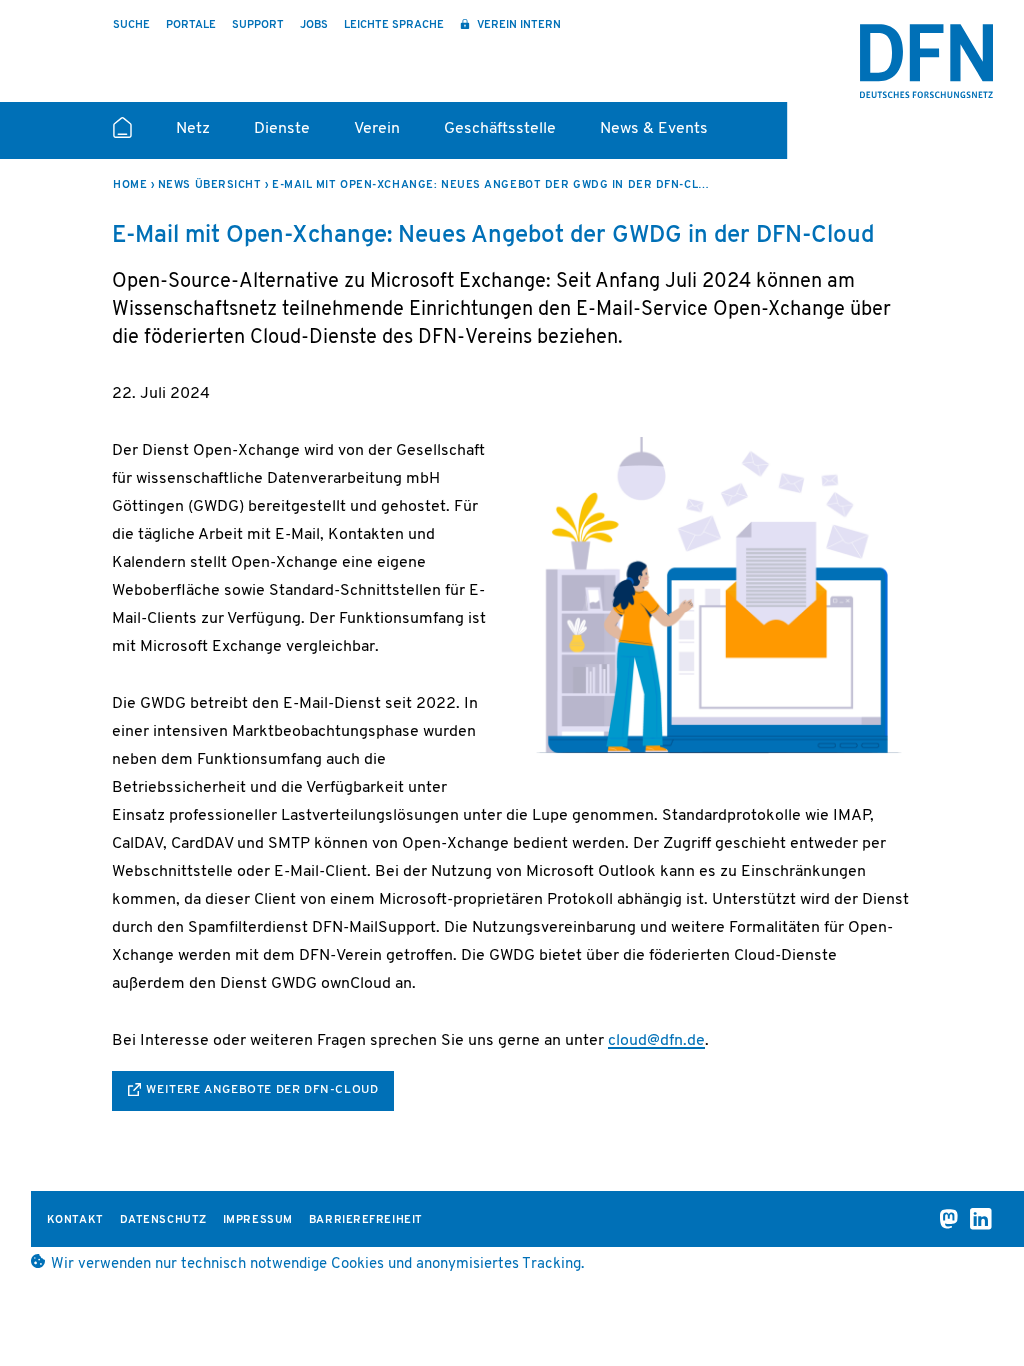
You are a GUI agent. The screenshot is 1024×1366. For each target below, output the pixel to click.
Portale (191, 25)
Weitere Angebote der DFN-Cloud (262, 1090)
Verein (377, 129)
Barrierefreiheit (366, 1220)
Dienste (282, 129)
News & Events (654, 129)
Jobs (314, 25)
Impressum (258, 1220)
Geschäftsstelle (500, 129)
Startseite (122, 136)
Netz (193, 129)
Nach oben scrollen (973, 1298)
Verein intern (517, 25)
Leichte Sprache (394, 25)
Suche (131, 25)
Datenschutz (163, 1220)
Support (258, 25)
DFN (926, 61)
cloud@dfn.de (656, 1041)
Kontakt (75, 1220)
